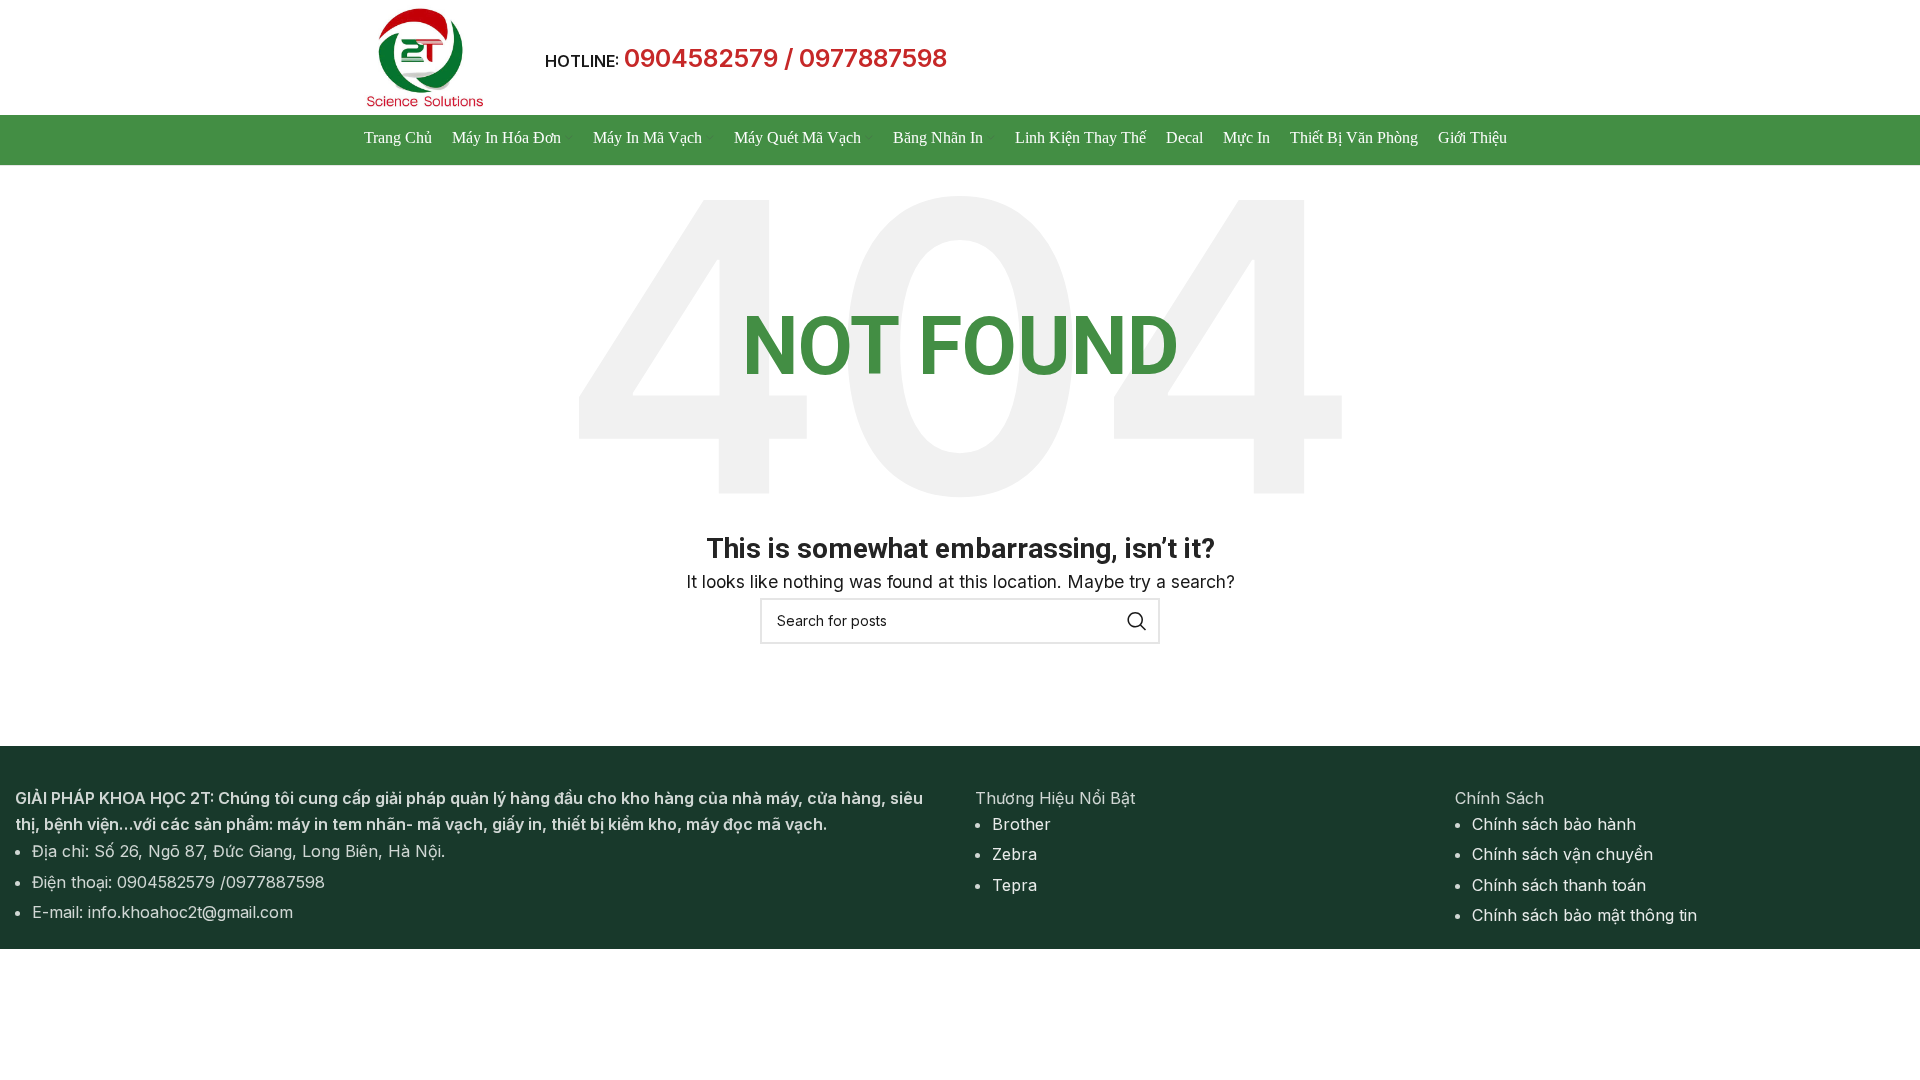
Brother (1021, 824)
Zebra (1014, 854)
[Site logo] (423, 56)
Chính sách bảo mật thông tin (1584, 915)
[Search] (1137, 621)
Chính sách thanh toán (1559, 885)
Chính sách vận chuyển (1562, 854)
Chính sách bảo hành (1554, 824)
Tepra (1014, 885)
